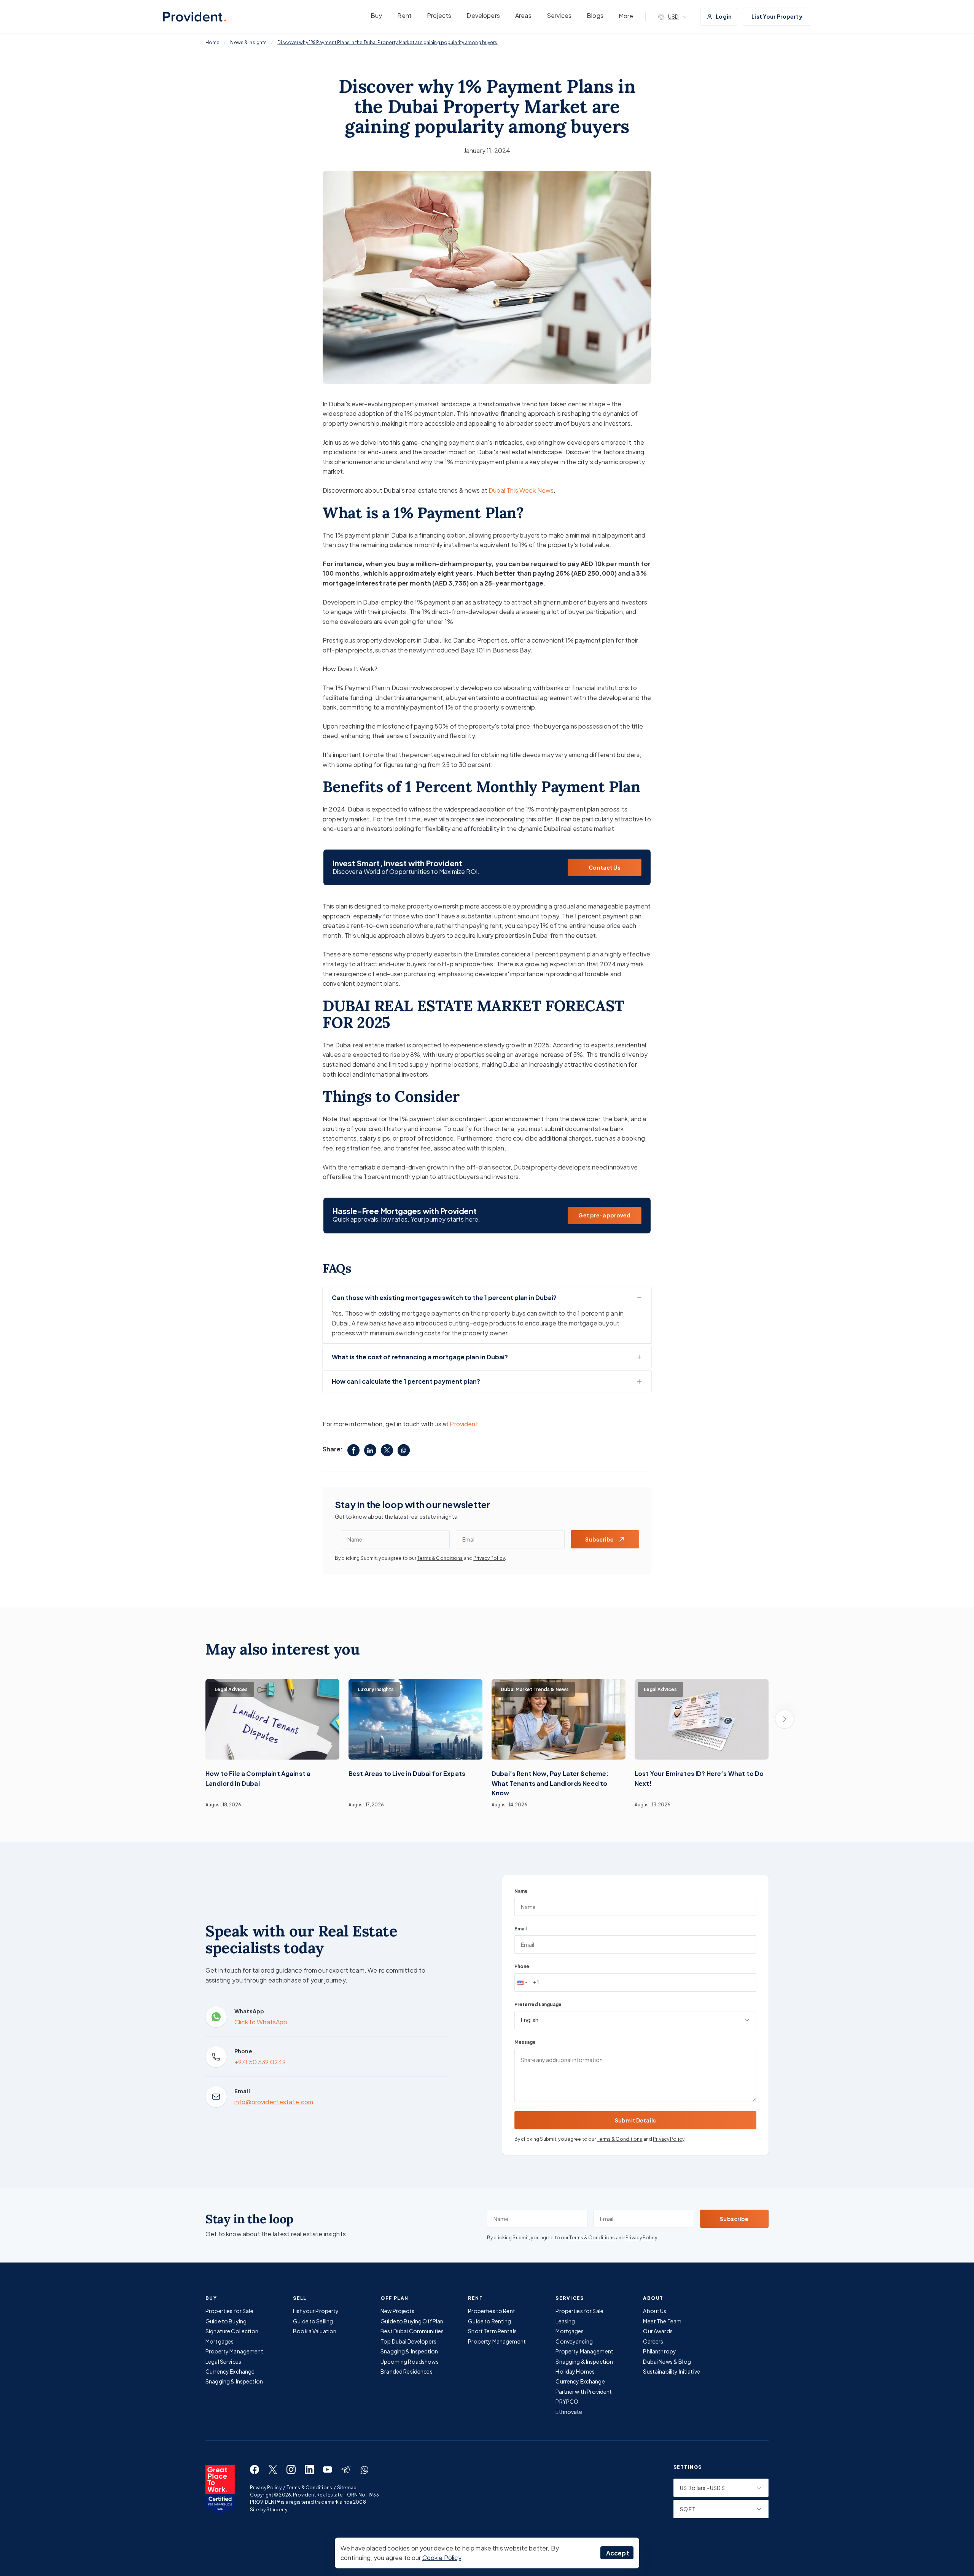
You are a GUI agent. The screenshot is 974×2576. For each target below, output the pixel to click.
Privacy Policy (489, 1558)
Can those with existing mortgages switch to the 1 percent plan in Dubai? (444, 1298)
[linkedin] (370, 1450)
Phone (522, 1966)
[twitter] (387, 1450)
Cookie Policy (442, 2558)
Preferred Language (538, 2004)
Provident (464, 1424)
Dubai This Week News (521, 490)
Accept (618, 2553)
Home (212, 42)
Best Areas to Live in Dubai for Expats (407, 1773)
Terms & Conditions (440, 1558)
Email (520, 1929)
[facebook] (353, 1450)
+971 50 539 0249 (260, 2062)
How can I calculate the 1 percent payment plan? (406, 1381)
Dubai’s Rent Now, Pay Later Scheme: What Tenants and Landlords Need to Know (550, 1783)
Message (525, 2042)
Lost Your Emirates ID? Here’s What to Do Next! (699, 1778)
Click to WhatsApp (261, 2022)
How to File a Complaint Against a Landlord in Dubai (258, 1778)
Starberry (277, 2510)
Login (724, 16)
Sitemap (347, 2488)
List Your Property (777, 16)
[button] (522, 1983)
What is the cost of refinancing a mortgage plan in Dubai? (420, 1357)
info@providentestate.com (274, 2102)
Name (521, 1891)
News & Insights (248, 42)
